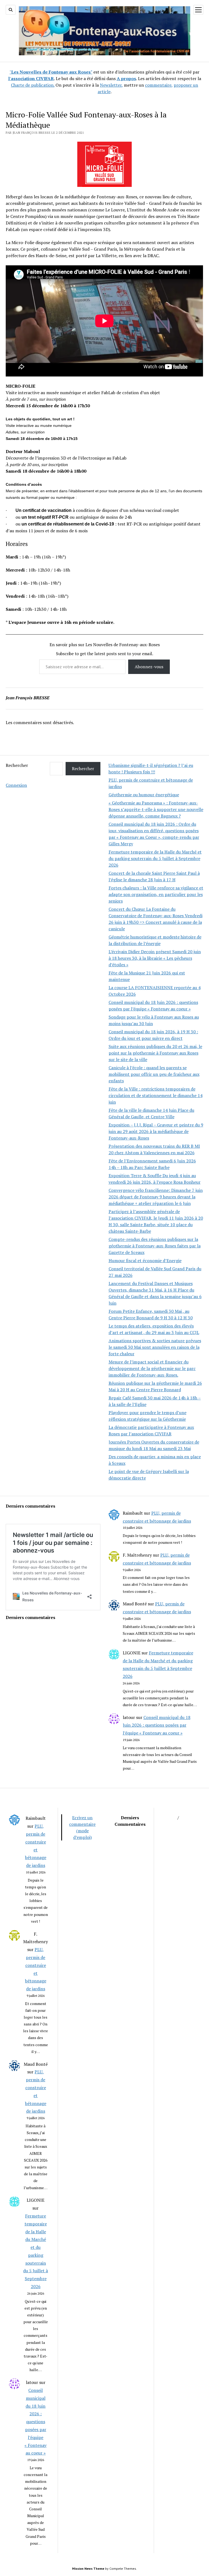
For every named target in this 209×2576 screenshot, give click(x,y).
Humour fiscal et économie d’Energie (145, 1260)
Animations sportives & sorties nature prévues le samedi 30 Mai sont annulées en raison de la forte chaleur (155, 1347)
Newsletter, (111, 85)
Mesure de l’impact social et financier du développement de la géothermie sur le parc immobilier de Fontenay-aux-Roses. (152, 1368)
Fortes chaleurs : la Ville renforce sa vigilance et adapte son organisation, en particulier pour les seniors (156, 894)
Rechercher (17, 765)
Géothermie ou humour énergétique (144, 795)
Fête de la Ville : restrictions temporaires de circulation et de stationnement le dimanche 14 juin (156, 1095)
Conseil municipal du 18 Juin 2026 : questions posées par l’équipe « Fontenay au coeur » (157, 1725)
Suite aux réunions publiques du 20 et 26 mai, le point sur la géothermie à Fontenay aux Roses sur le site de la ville (155, 1053)
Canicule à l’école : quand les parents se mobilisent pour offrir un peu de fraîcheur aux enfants (154, 1074)
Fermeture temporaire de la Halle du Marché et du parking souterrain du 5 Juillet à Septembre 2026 (155, 858)
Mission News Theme (88, 2569)
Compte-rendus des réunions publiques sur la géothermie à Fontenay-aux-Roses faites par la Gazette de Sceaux (155, 1246)
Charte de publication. (33, 85)
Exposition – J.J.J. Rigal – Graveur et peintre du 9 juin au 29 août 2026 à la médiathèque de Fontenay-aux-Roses (156, 1131)
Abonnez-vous (149, 667)
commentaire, (159, 85)
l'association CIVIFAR (31, 78)
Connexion (16, 785)
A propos (126, 78)
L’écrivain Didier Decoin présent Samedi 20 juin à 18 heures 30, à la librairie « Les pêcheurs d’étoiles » (155, 958)
